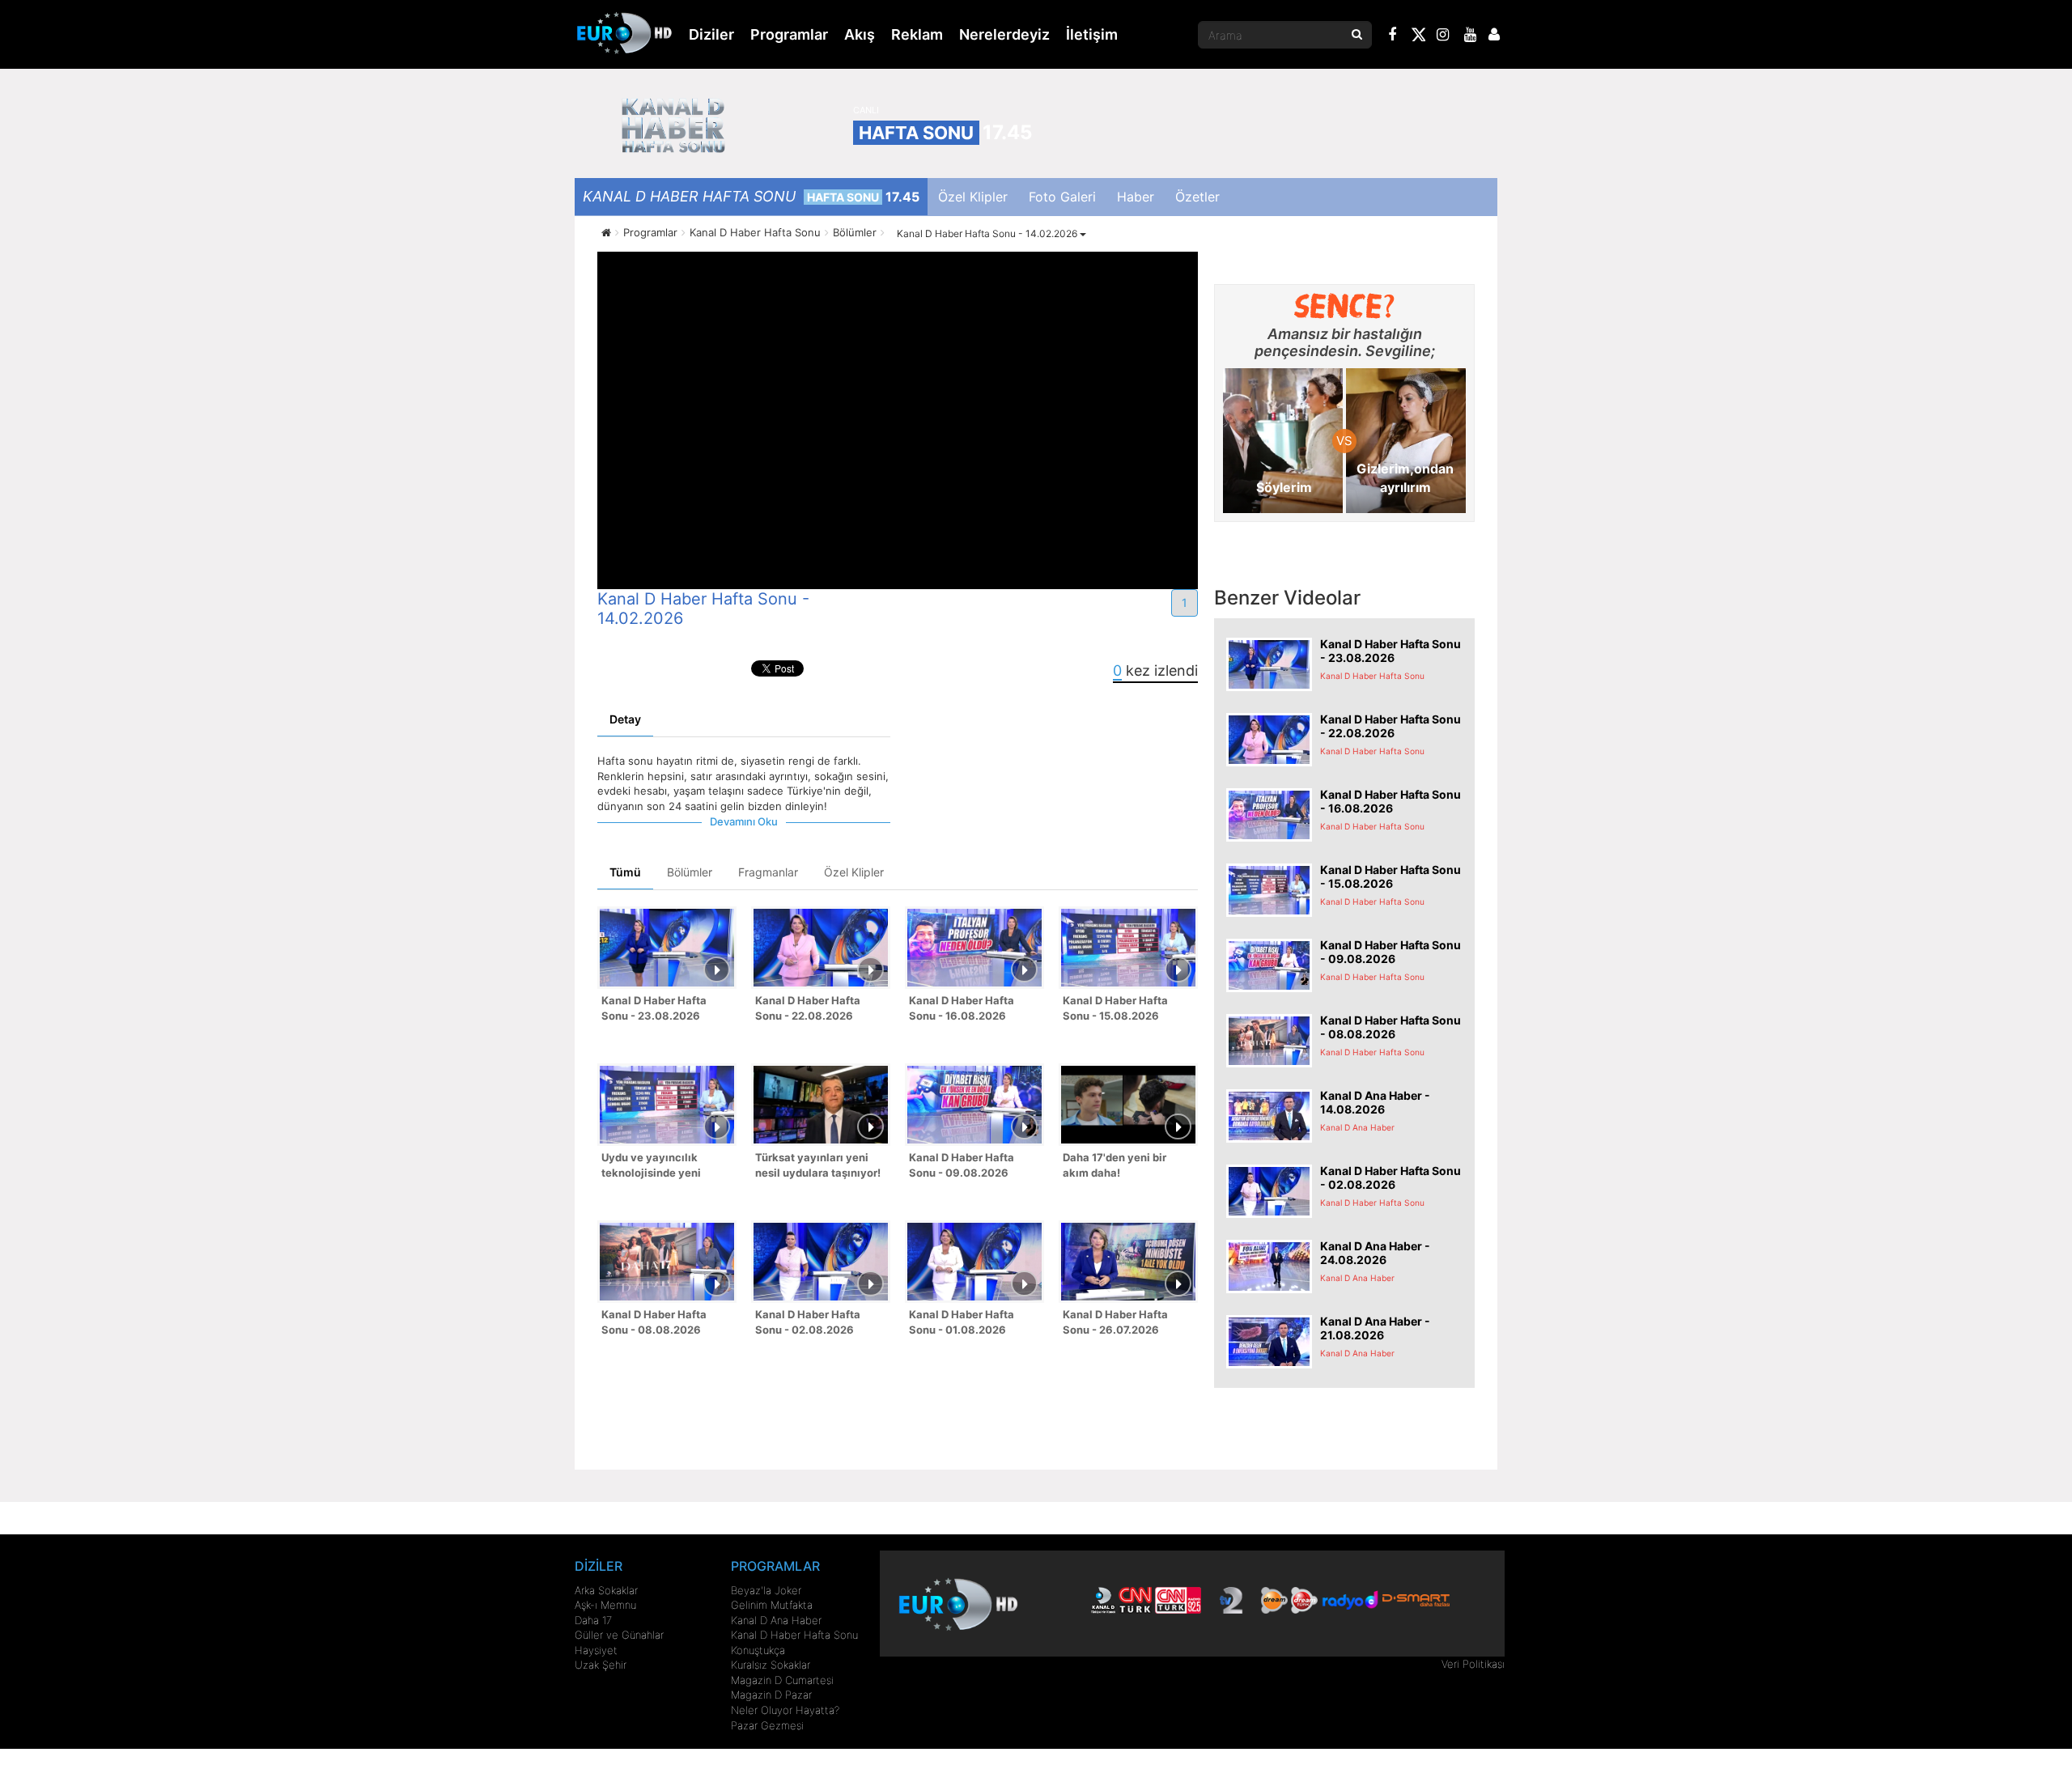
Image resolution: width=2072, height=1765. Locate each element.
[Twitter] (1418, 37)
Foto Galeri (1062, 197)
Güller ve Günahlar (619, 1635)
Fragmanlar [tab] (768, 872)
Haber (1136, 197)
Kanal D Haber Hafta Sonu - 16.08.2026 (962, 1008)
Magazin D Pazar (771, 1695)
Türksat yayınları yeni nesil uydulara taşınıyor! (818, 1165)
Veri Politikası (1473, 1664)
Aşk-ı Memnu (605, 1605)
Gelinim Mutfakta (772, 1605)
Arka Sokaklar (606, 1590)
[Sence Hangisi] (1345, 306)
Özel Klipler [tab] (854, 872)
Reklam (917, 34)
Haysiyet (596, 1650)
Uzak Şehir (601, 1665)
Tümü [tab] (625, 872)
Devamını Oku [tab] (744, 821)
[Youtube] (1471, 36)
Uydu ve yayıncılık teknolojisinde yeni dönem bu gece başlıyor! (665, 1167)
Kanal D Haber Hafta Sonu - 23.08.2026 (654, 1008)
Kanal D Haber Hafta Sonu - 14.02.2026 (988, 233)
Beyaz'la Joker (766, 1590)
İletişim (1092, 34)
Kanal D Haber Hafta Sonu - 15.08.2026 (1115, 1008)
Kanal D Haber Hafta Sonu (794, 1635)
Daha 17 (593, 1620)
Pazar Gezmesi (767, 1725)
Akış (860, 34)
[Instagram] (1443, 36)
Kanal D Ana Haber (776, 1620)
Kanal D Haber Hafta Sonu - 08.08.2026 (654, 1322)
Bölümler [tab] (690, 872)
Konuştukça (758, 1650)
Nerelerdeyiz (1004, 34)
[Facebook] (1393, 36)
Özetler (1197, 197)
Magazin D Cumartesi (782, 1680)
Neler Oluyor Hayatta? (785, 1710)
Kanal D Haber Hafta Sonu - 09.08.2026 (962, 1165)
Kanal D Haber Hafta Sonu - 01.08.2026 (962, 1322)
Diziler (711, 34)
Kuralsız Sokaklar (771, 1665)
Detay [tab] (625, 719)
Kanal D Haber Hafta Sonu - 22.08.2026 (808, 1008)
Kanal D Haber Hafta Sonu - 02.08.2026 (808, 1322)
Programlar (789, 34)
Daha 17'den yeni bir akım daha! (1115, 1165)
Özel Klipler (973, 197)
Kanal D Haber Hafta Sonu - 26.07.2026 (1115, 1322)
